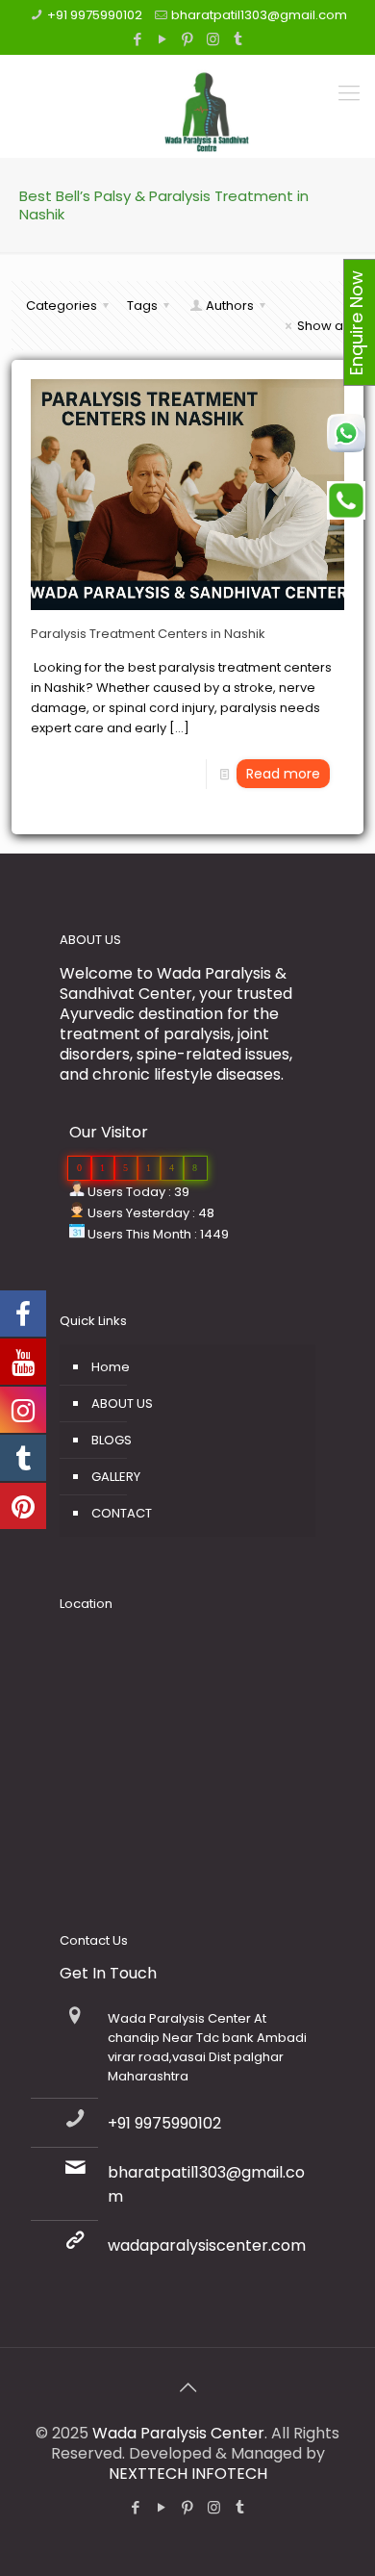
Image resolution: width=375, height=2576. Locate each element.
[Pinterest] (188, 39)
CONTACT (122, 1513)
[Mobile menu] (349, 93)
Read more (283, 774)
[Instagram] (213, 39)
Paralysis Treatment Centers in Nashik (148, 634)
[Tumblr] (238, 39)
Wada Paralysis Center (178, 2433)
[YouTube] (163, 39)
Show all (323, 326)
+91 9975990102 (95, 15)
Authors (230, 306)
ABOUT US (122, 1403)
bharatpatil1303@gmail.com (259, 15)
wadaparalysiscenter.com (207, 2245)
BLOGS (112, 1440)
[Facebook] (138, 39)
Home (111, 1367)
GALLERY (116, 1477)
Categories (62, 306)
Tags (142, 306)
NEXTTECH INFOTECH (188, 2474)
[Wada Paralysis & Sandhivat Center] (207, 99)
